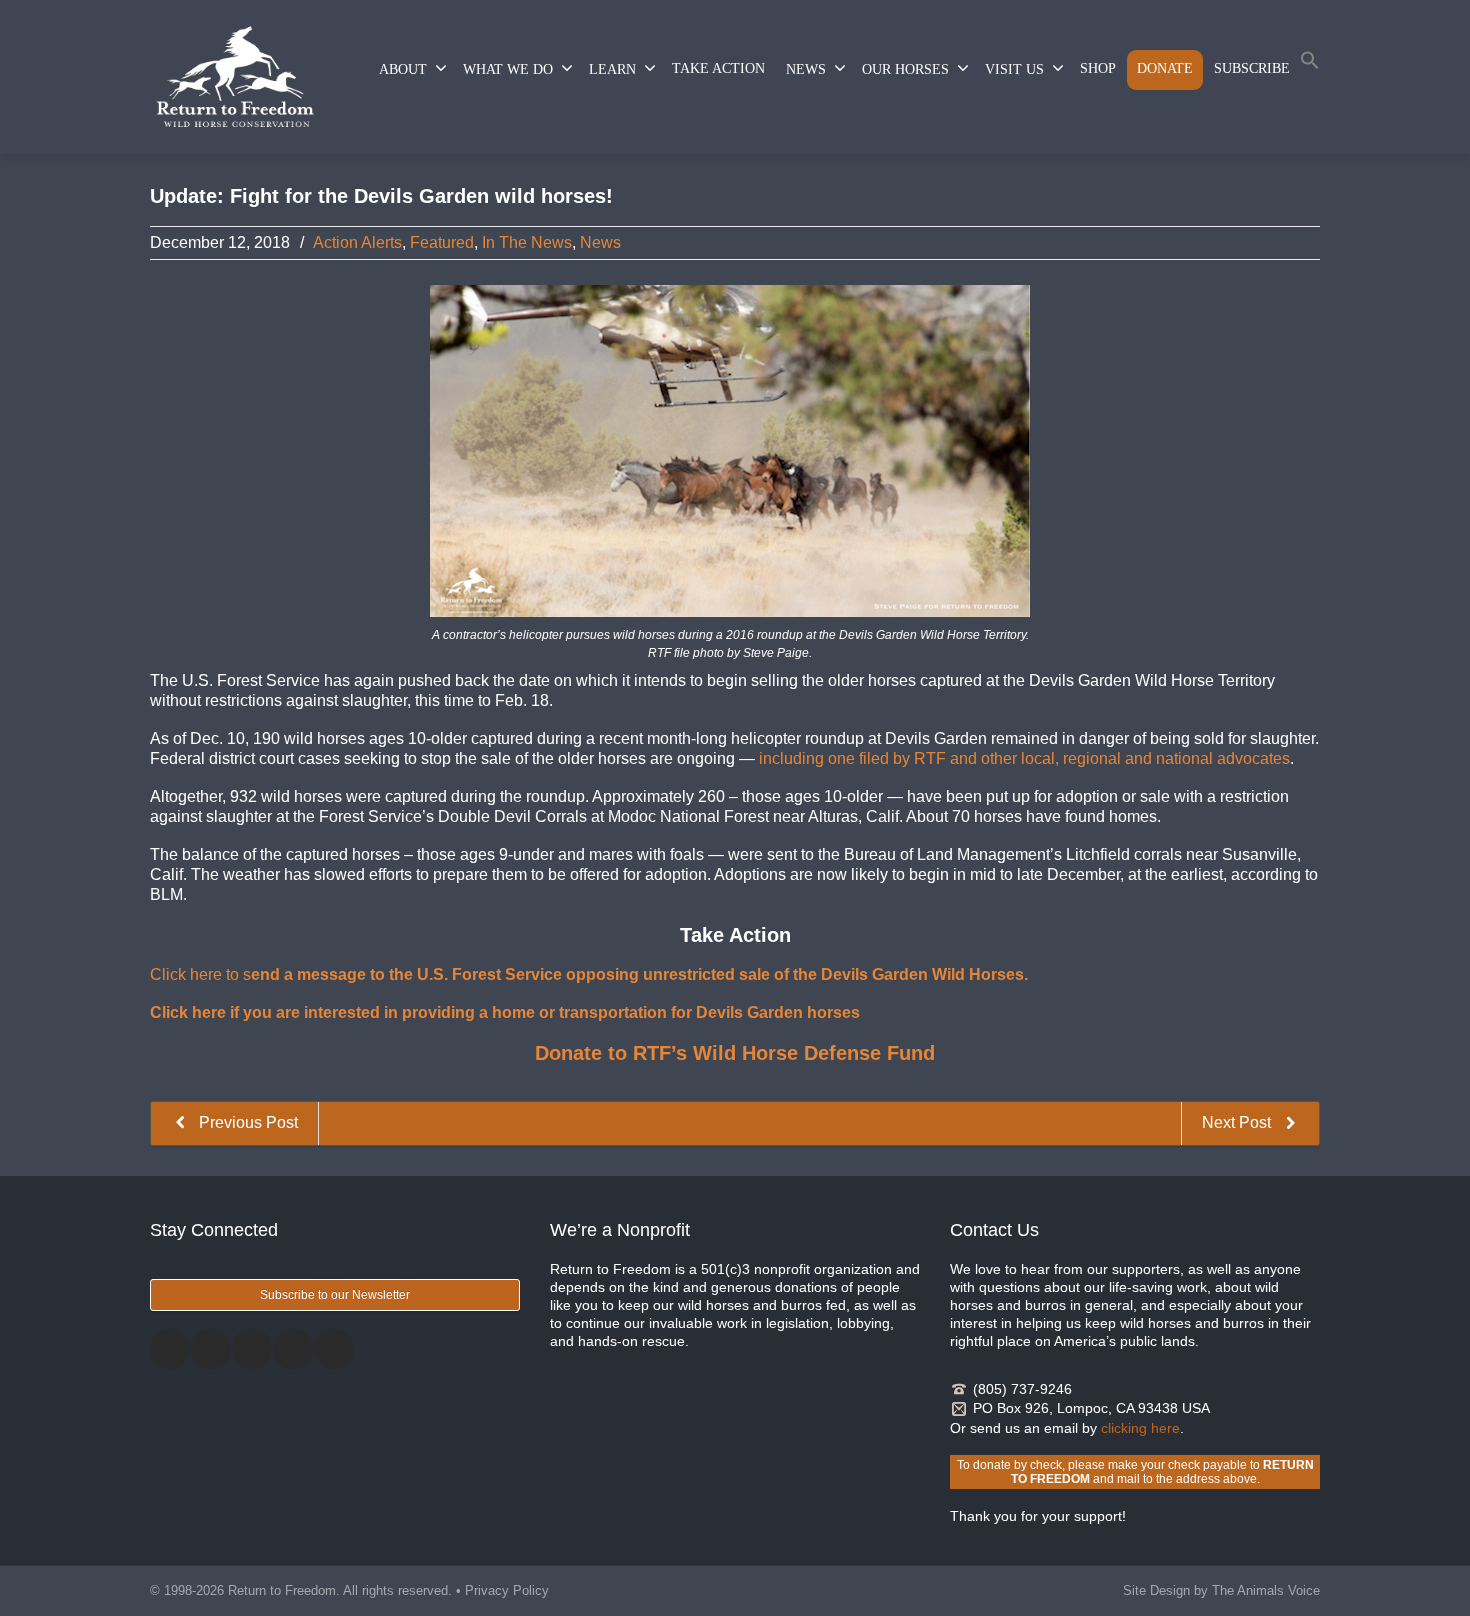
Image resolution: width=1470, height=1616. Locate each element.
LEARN (612, 69)
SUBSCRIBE (1252, 68)
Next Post (1238, 1122)
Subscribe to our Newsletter (335, 1295)
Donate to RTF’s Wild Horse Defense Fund (735, 1053)
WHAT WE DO (508, 69)
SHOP (1098, 68)
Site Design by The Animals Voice (1221, 1590)
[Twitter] (211, 1349)
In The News (527, 242)
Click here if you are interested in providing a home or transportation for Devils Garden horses (505, 1012)
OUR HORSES (905, 69)
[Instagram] (252, 1349)
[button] (1310, 64)
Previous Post (246, 1122)
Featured (442, 242)
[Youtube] (334, 1349)
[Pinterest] (293, 1349)
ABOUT (403, 69)
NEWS (806, 69)
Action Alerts (357, 242)
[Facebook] (170, 1349)
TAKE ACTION (718, 68)
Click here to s (589, 974)
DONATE (1165, 68)
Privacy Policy (507, 1590)
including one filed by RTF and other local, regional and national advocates (1024, 758)
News (600, 242)
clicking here (1140, 1428)
